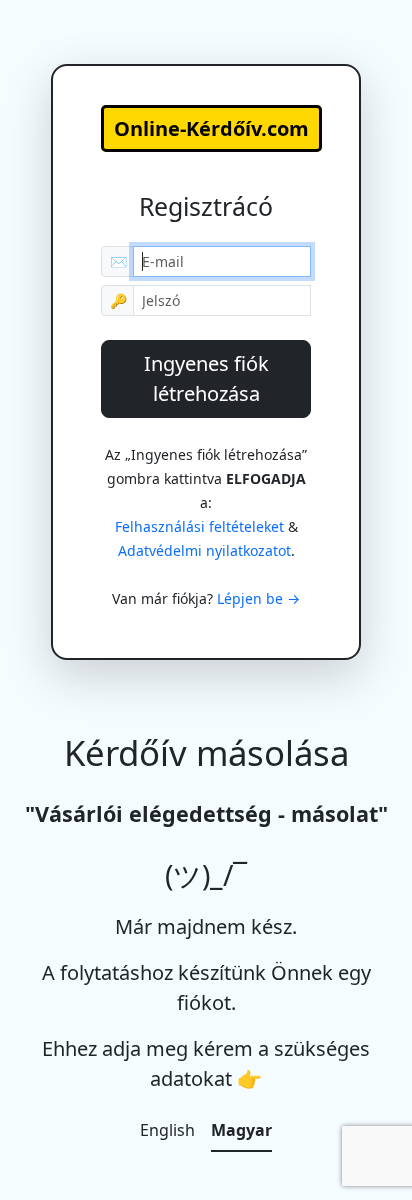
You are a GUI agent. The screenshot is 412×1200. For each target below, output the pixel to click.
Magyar (241, 1130)
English (167, 1130)
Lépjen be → (258, 598)
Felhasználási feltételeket (199, 526)
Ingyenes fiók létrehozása (206, 378)
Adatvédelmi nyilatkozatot (204, 550)
